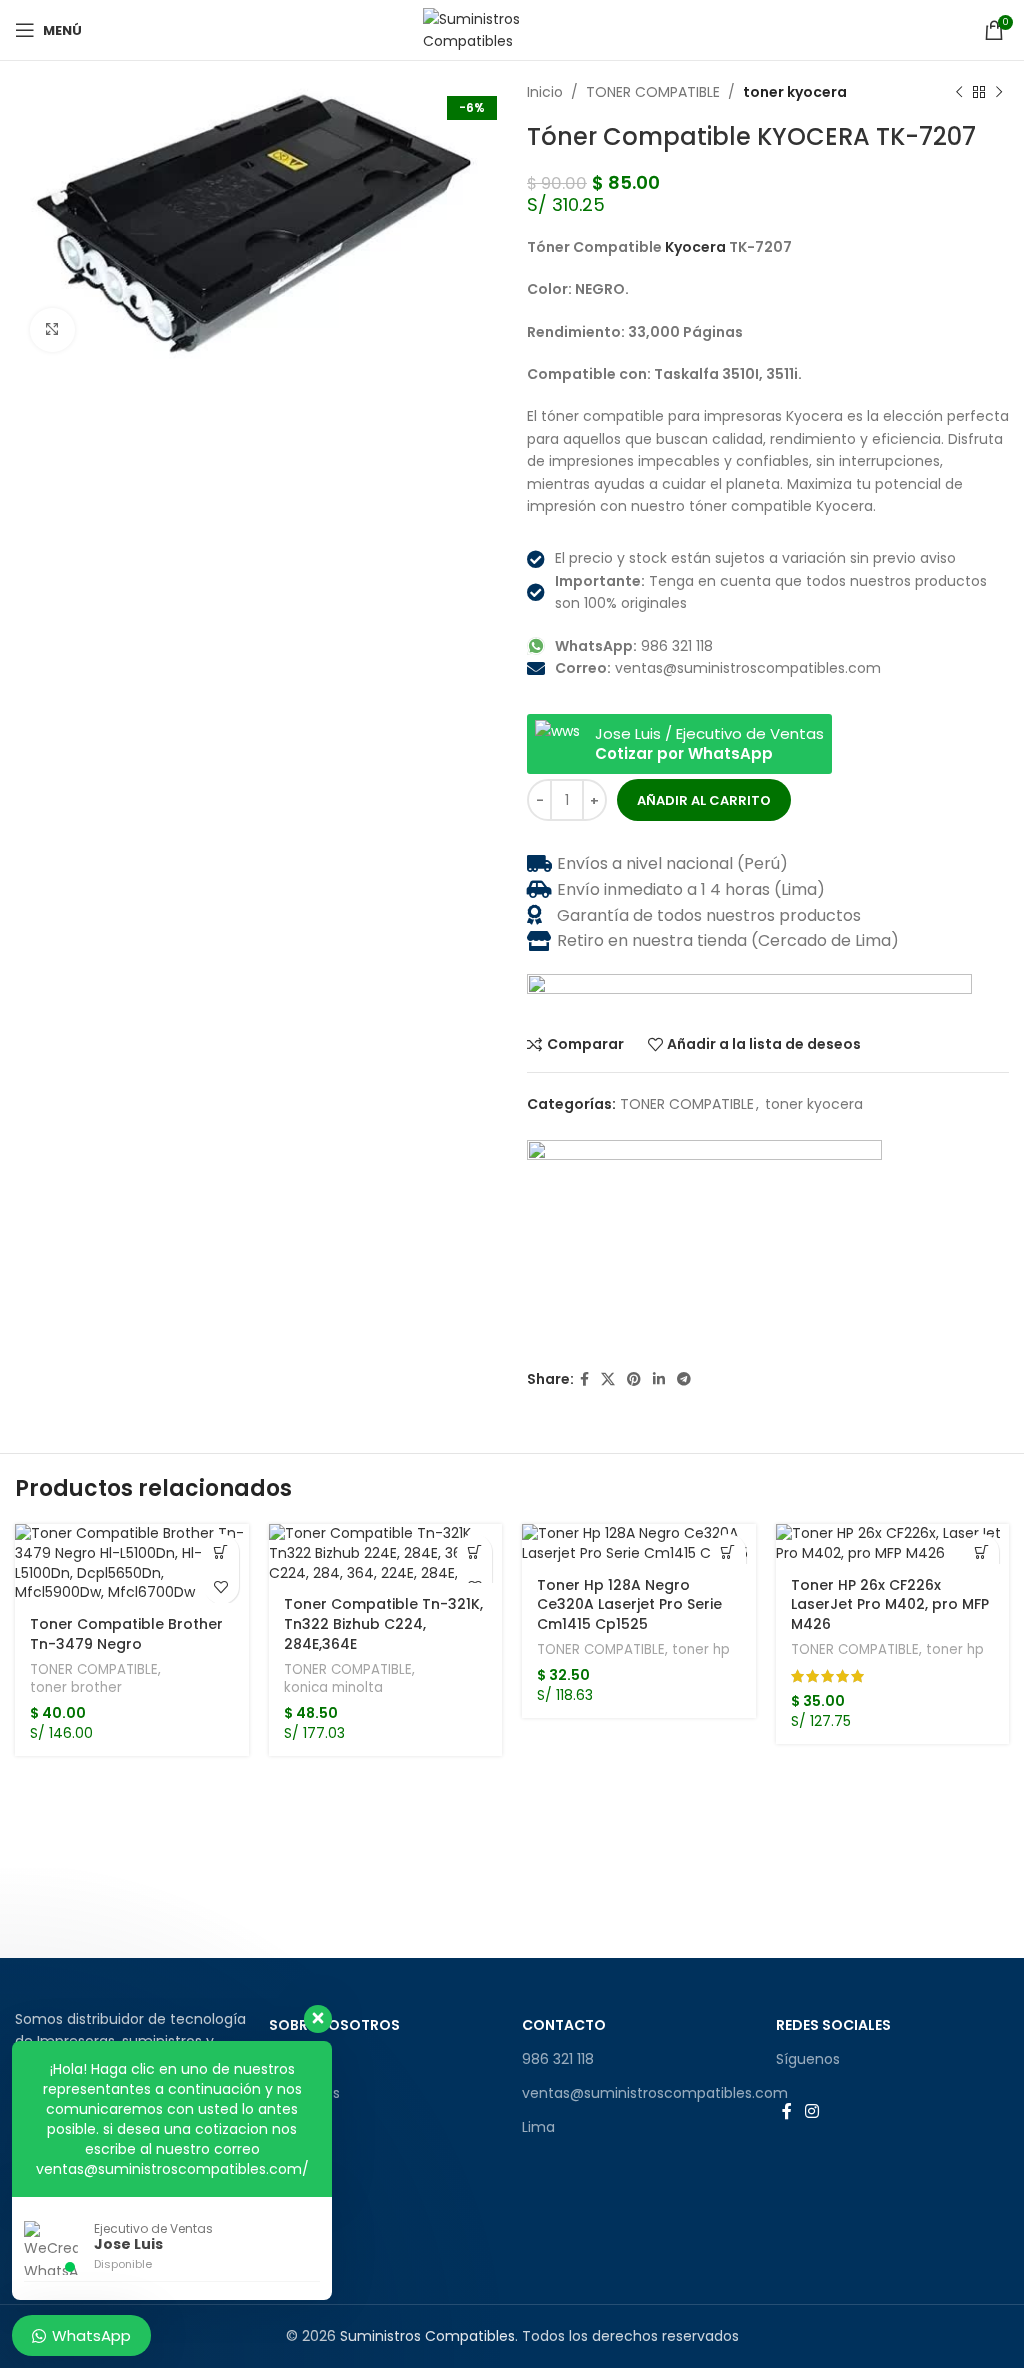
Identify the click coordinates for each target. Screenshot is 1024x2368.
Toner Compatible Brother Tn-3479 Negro (126, 1634)
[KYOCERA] (704, 1243)
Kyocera (695, 247)
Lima (538, 2127)
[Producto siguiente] (999, 92)
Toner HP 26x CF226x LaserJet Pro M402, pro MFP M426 (890, 1604)
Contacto (564, 2025)
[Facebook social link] (584, 1379)
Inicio (545, 92)
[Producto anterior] (959, 92)
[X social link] (608, 1379)
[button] (221, 1551)
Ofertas (296, 2127)
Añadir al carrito (704, 800)
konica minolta (333, 1688)
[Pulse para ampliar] (52, 330)
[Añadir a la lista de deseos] (221, 1586)
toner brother (76, 1688)
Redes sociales (833, 2025)
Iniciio (288, 2059)
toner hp (701, 1650)
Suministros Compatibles (427, 2336)
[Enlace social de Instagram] (812, 2111)
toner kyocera (795, 92)
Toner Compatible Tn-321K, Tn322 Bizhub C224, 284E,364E (383, 1623)
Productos (304, 2093)
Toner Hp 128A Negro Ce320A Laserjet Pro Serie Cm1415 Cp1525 (629, 1604)
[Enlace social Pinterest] (634, 1379)
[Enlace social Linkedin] (659, 1379)
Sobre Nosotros (334, 2025)
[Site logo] (512, 29)
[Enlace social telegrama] (684, 1379)
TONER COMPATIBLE (653, 92)
